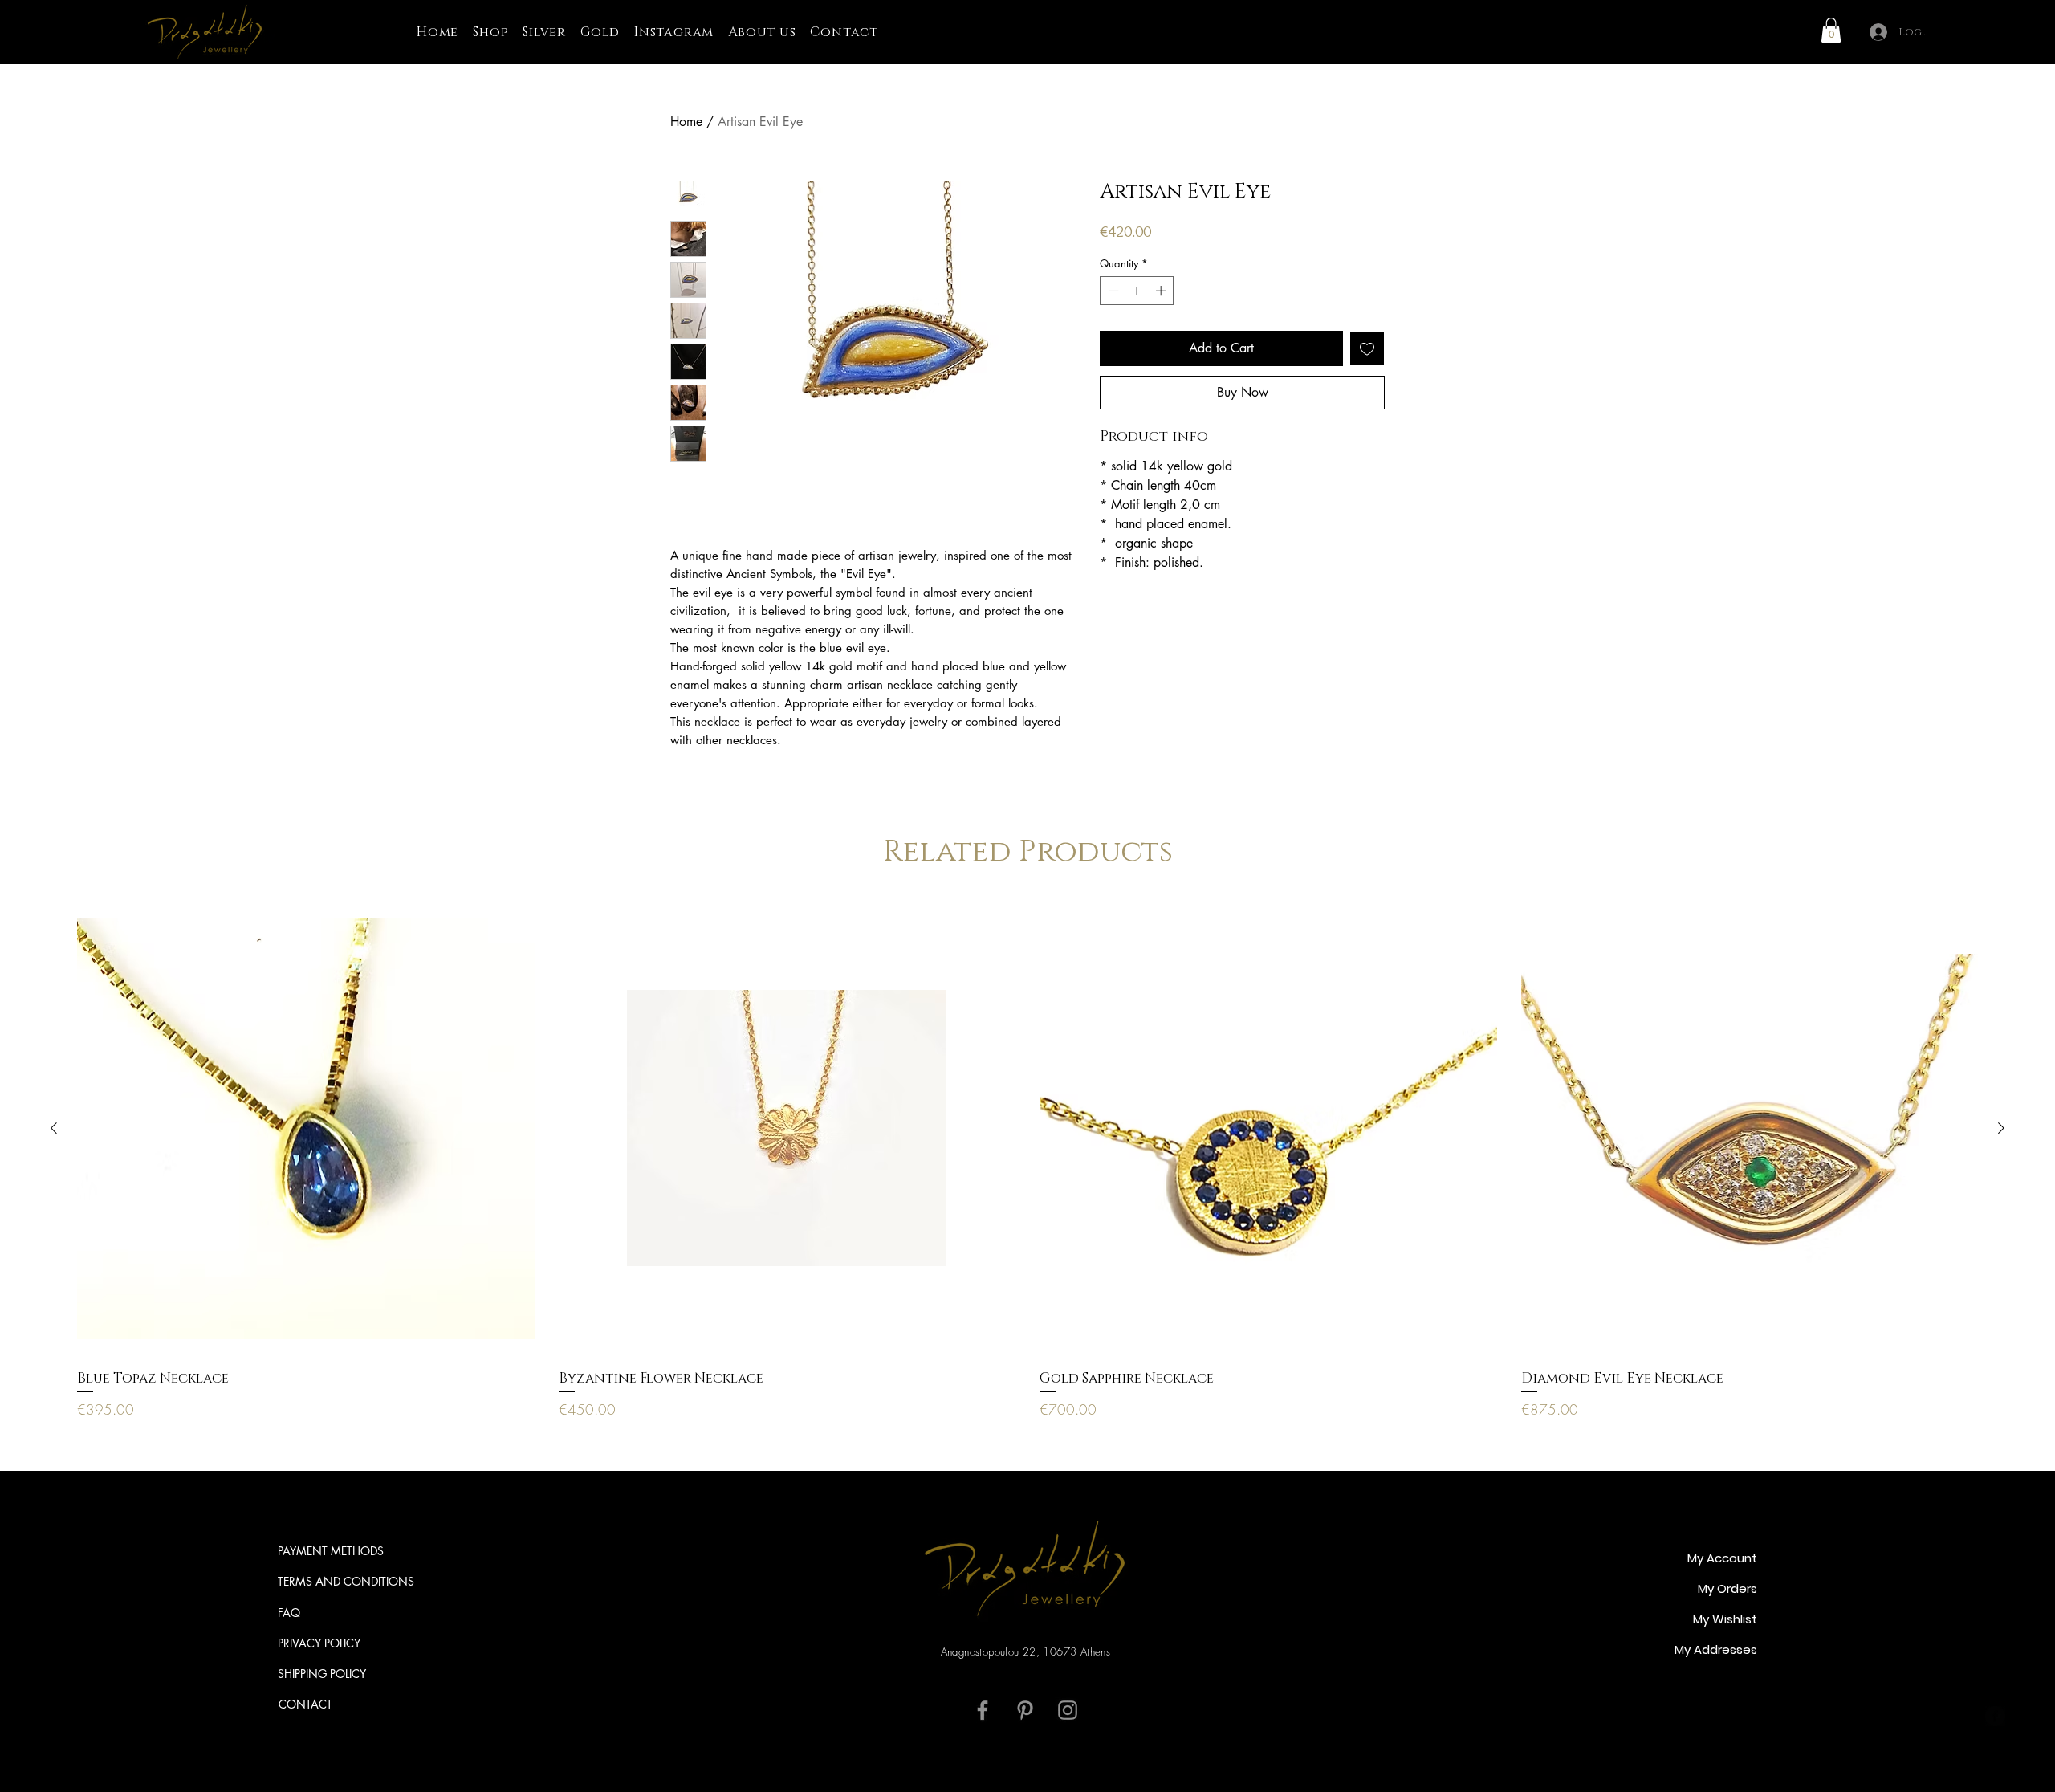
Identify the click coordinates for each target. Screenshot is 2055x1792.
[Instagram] (1068, 1710)
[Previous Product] (54, 1128)
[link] (1831, 30)
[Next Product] (2001, 1128)
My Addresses (1716, 1649)
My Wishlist (1725, 1619)
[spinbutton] (1137, 291)
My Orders (1727, 1588)
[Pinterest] (1025, 1710)
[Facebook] (983, 1710)
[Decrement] (1112, 291)
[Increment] (1162, 291)
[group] (1027, 1160)
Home (686, 122)
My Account (1722, 1558)
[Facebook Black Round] (1995, 1716)
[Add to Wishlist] (1367, 348)
